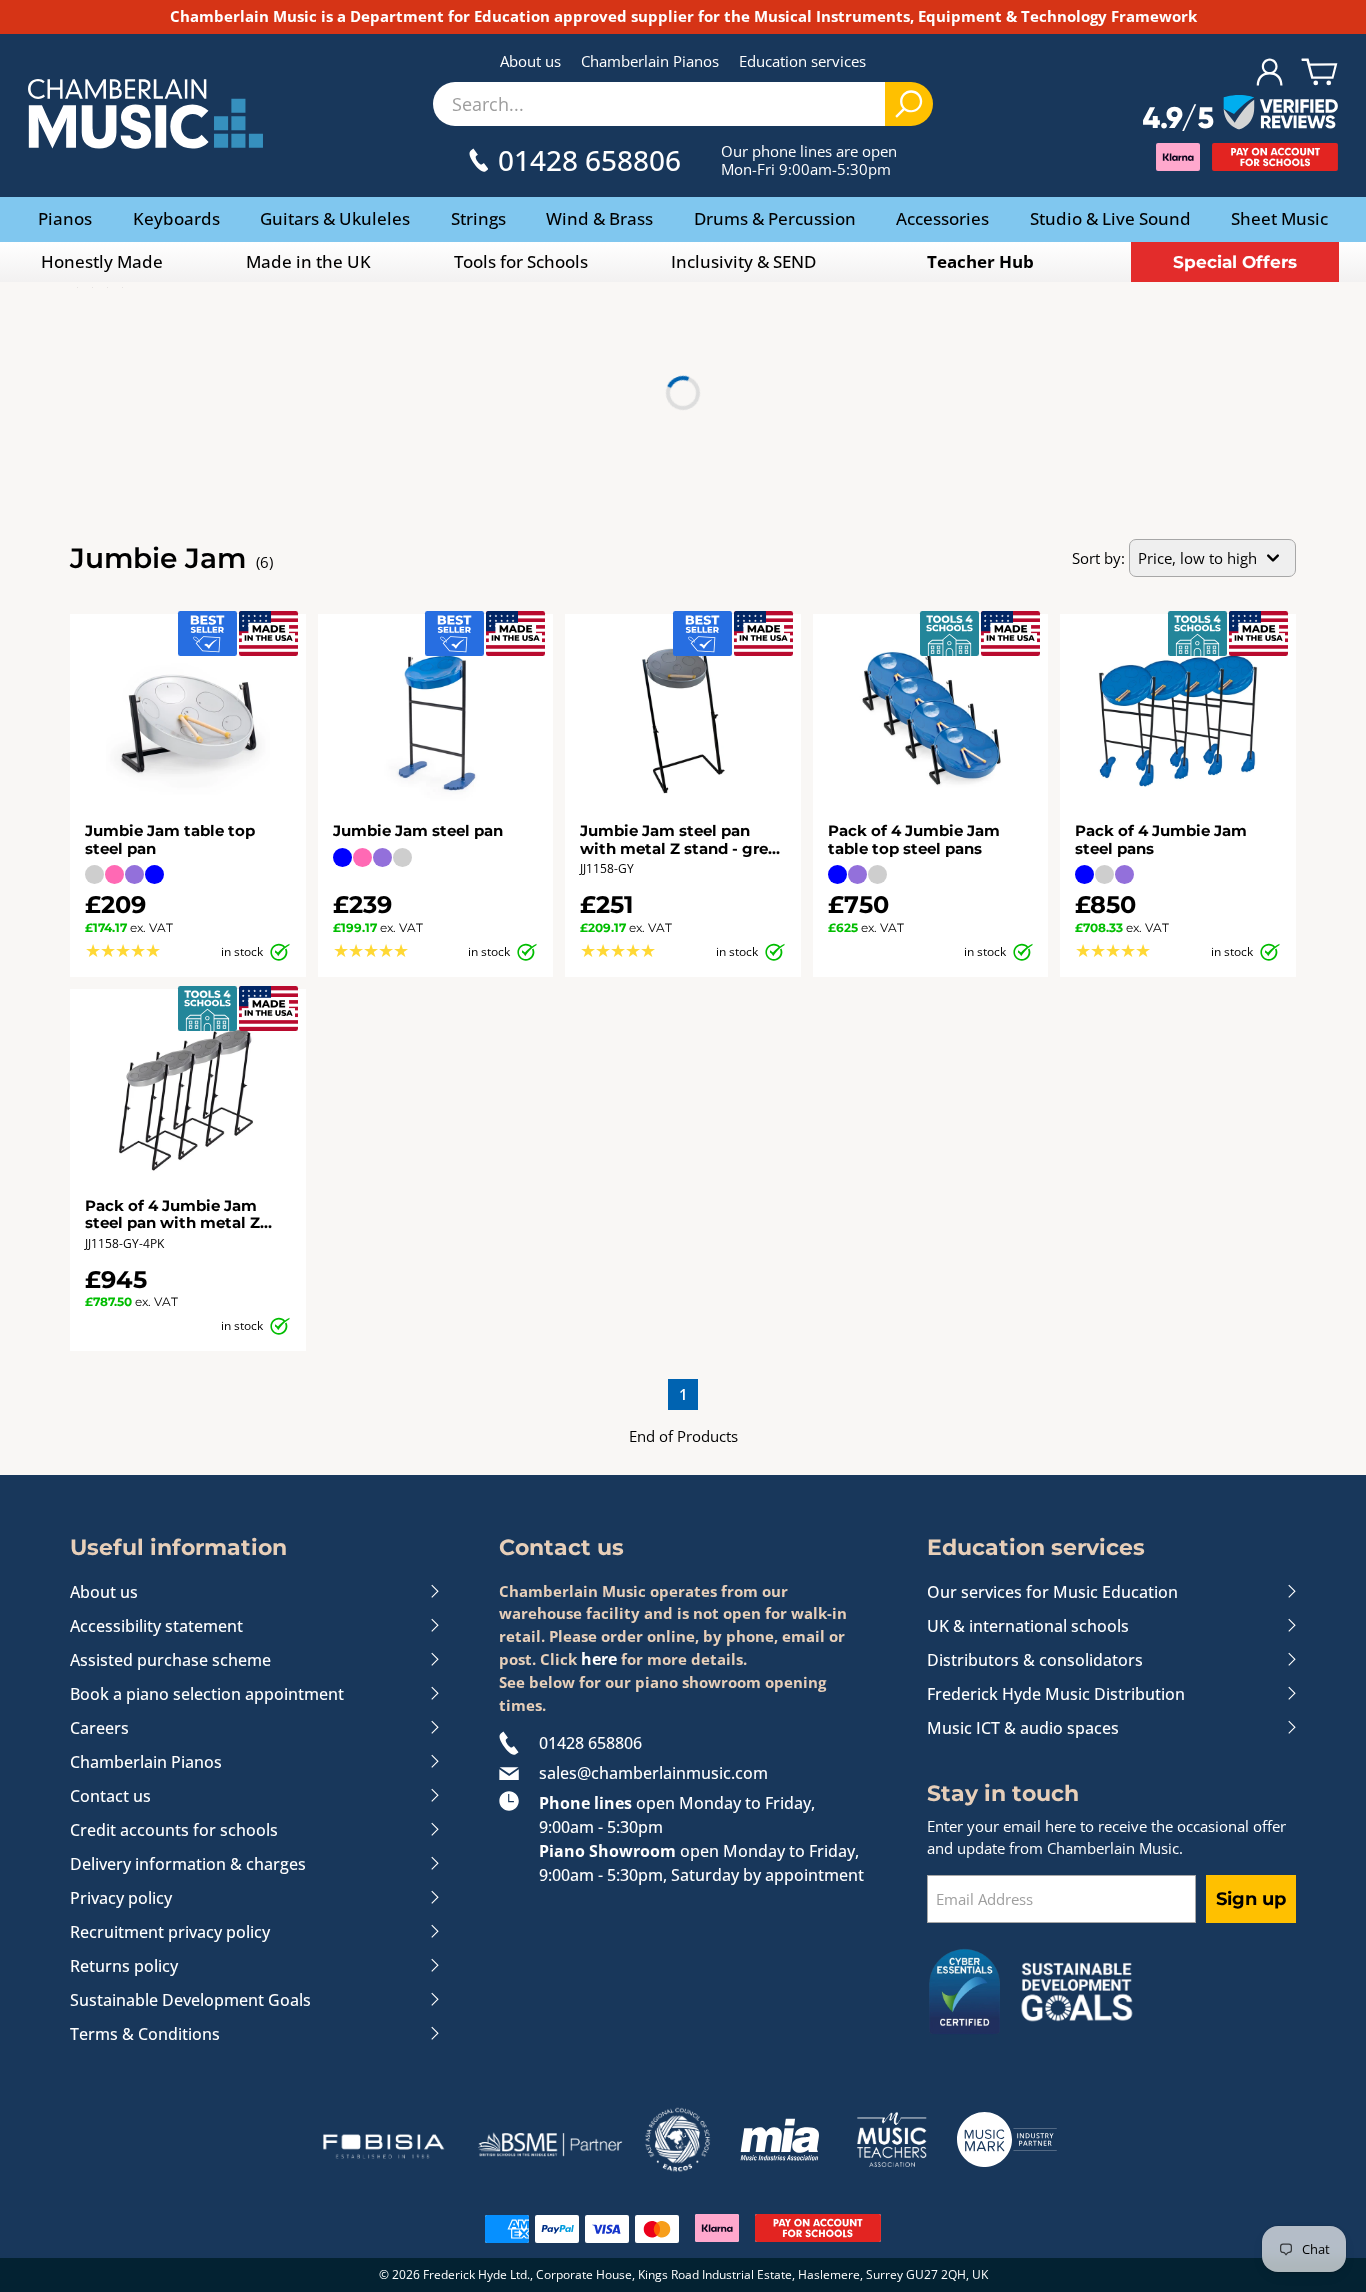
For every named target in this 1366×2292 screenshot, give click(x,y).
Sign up (1251, 1899)
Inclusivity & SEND (743, 261)
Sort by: (1098, 558)
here (599, 1659)
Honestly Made (102, 261)
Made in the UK (308, 261)
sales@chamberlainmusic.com (653, 1773)
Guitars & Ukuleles (335, 218)
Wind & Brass (599, 218)
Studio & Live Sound (1110, 218)
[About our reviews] (1240, 114)
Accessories (942, 218)
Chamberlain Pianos (650, 61)
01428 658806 (590, 1743)
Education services (802, 61)
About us (530, 61)
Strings (478, 218)
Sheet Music (1279, 218)
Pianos (65, 218)
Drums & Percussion (775, 218)
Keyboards (176, 218)
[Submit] (909, 104)
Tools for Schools (521, 261)
